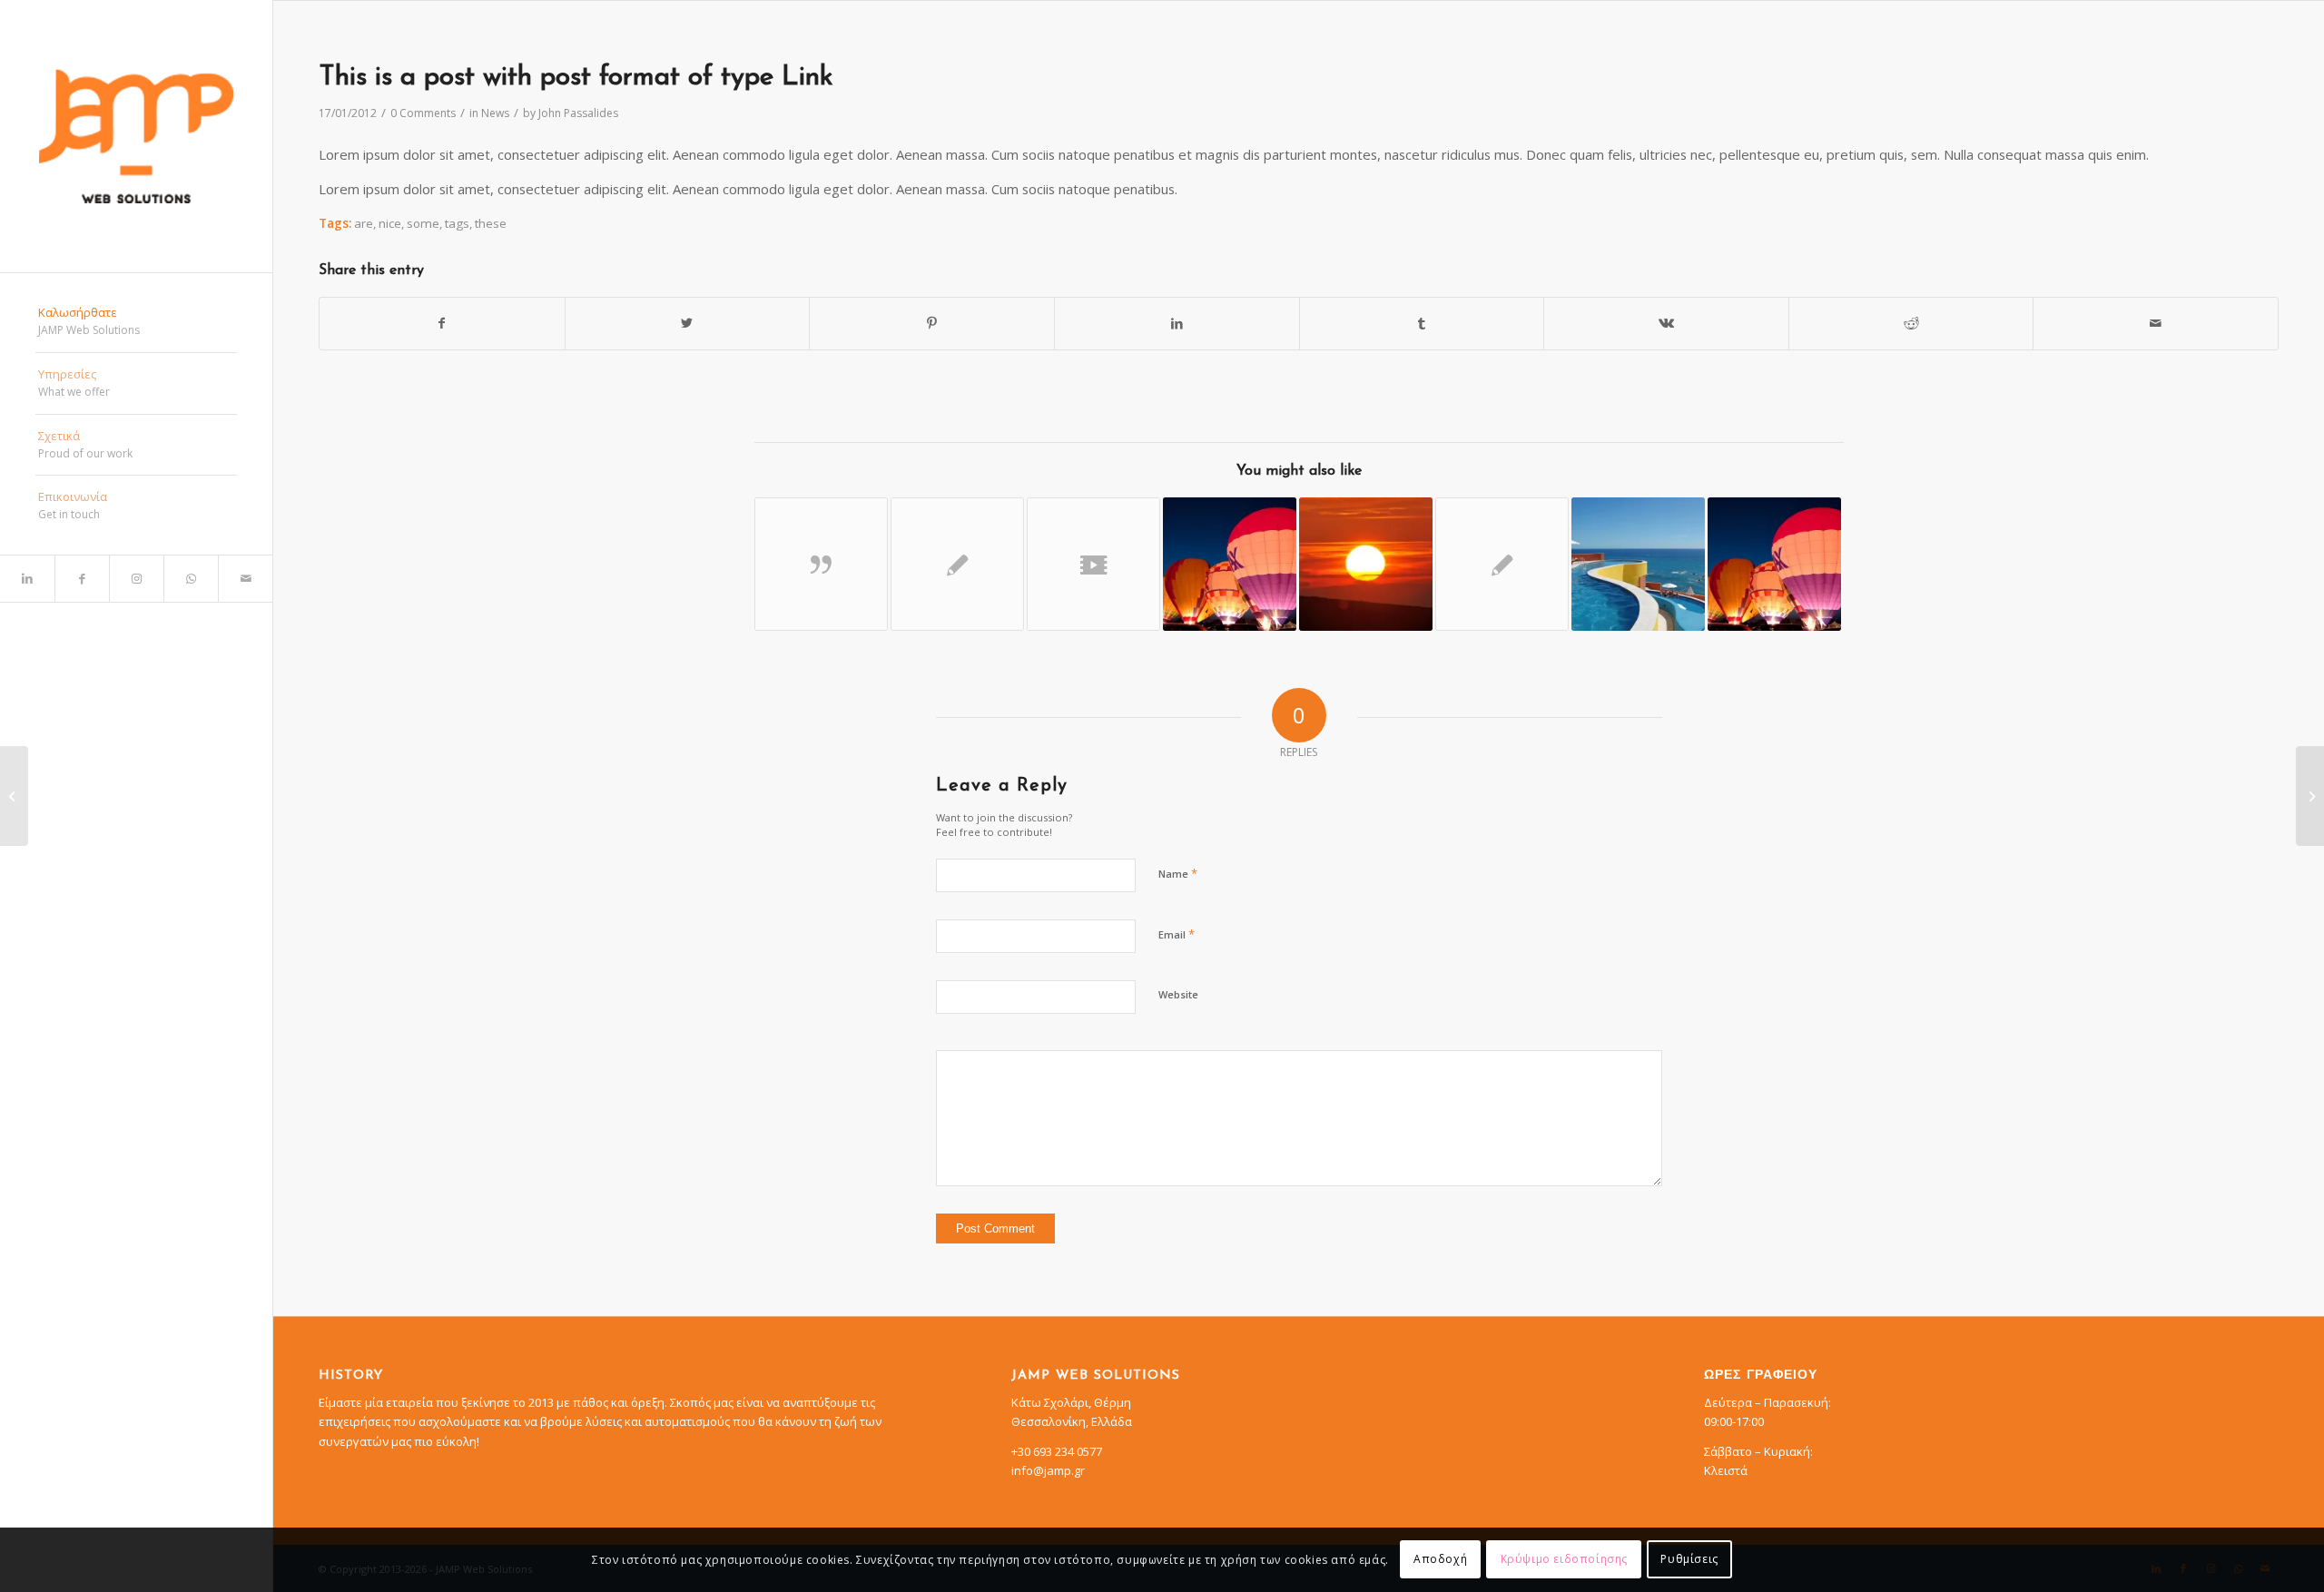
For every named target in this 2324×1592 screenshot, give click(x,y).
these (491, 223)
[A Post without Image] (957, 564)
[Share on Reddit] (1911, 323)
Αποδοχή (1440, 1560)
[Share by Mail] (2156, 323)
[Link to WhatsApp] (191, 579)
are (364, 223)
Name (1178, 873)
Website (1178, 994)
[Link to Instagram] (136, 579)
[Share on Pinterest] (932, 323)
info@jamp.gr (1048, 1470)
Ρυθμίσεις (1689, 1560)
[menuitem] (136, 322)
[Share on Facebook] (442, 323)
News (495, 113)
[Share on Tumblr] (1422, 323)
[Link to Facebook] (82, 579)
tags (457, 223)
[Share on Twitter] (688, 323)
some (423, 223)
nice (390, 223)
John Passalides (578, 113)
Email (1177, 934)
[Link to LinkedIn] (27, 579)
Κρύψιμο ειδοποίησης (1564, 1560)
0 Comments (423, 113)
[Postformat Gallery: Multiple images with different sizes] (1230, 564)
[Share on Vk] (1666, 323)
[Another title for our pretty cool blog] (1093, 564)
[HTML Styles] (1502, 564)
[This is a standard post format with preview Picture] (1774, 564)
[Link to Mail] (245, 579)
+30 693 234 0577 (1057, 1451)
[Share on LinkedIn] (1177, 323)
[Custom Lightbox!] (1638, 564)
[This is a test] (1366, 564)
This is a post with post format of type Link (576, 78)
